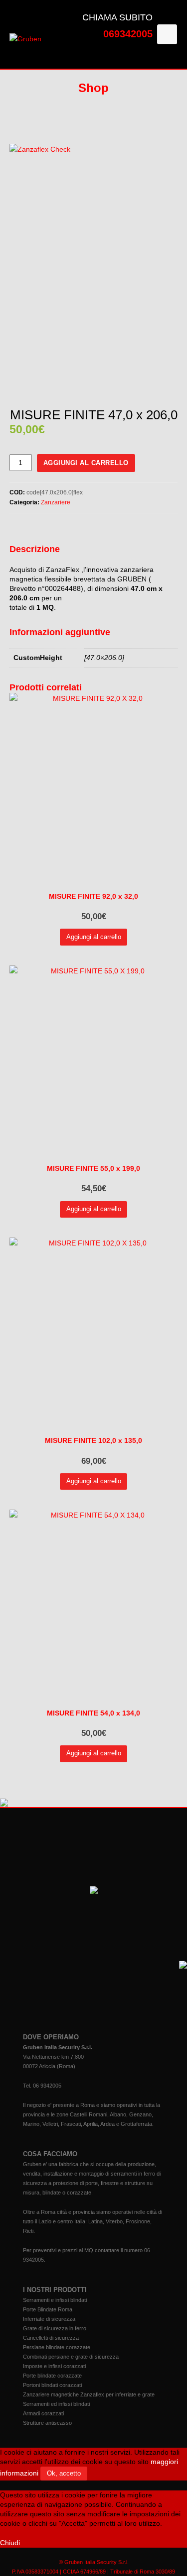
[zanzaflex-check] (94, 267)
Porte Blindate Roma (48, 2309)
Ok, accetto (64, 2473)
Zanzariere (56, 502)
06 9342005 (47, 2086)
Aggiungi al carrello (86, 463)
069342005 (128, 34)
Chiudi (10, 2543)
